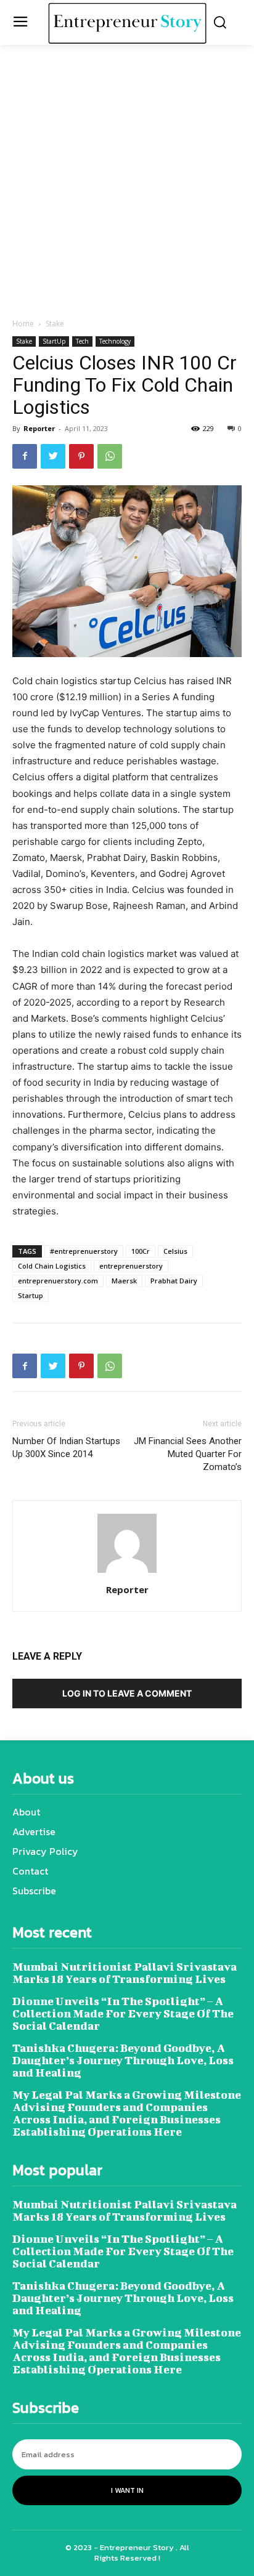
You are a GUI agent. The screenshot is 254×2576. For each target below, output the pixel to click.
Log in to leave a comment (127, 1693)
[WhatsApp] (110, 456)
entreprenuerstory (131, 1266)
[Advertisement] (127, 185)
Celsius (175, 1251)
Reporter (39, 428)
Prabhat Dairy (174, 1281)
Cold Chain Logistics (52, 1266)
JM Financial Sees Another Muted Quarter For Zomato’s (188, 1454)
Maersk (124, 1281)
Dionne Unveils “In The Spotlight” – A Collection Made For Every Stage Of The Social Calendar (123, 2013)
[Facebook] (25, 456)
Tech (82, 341)
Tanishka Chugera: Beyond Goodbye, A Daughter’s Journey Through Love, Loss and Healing (123, 2060)
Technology (115, 341)
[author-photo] (127, 1573)
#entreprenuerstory (84, 1251)
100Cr (141, 1251)
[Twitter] (53, 456)
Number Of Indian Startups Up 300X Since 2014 (66, 1447)
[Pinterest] (81, 456)
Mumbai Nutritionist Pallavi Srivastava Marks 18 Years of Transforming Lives (125, 1973)
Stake (55, 324)
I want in (127, 2490)
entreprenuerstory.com (58, 1281)
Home (23, 324)
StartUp (54, 341)
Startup (31, 1295)
